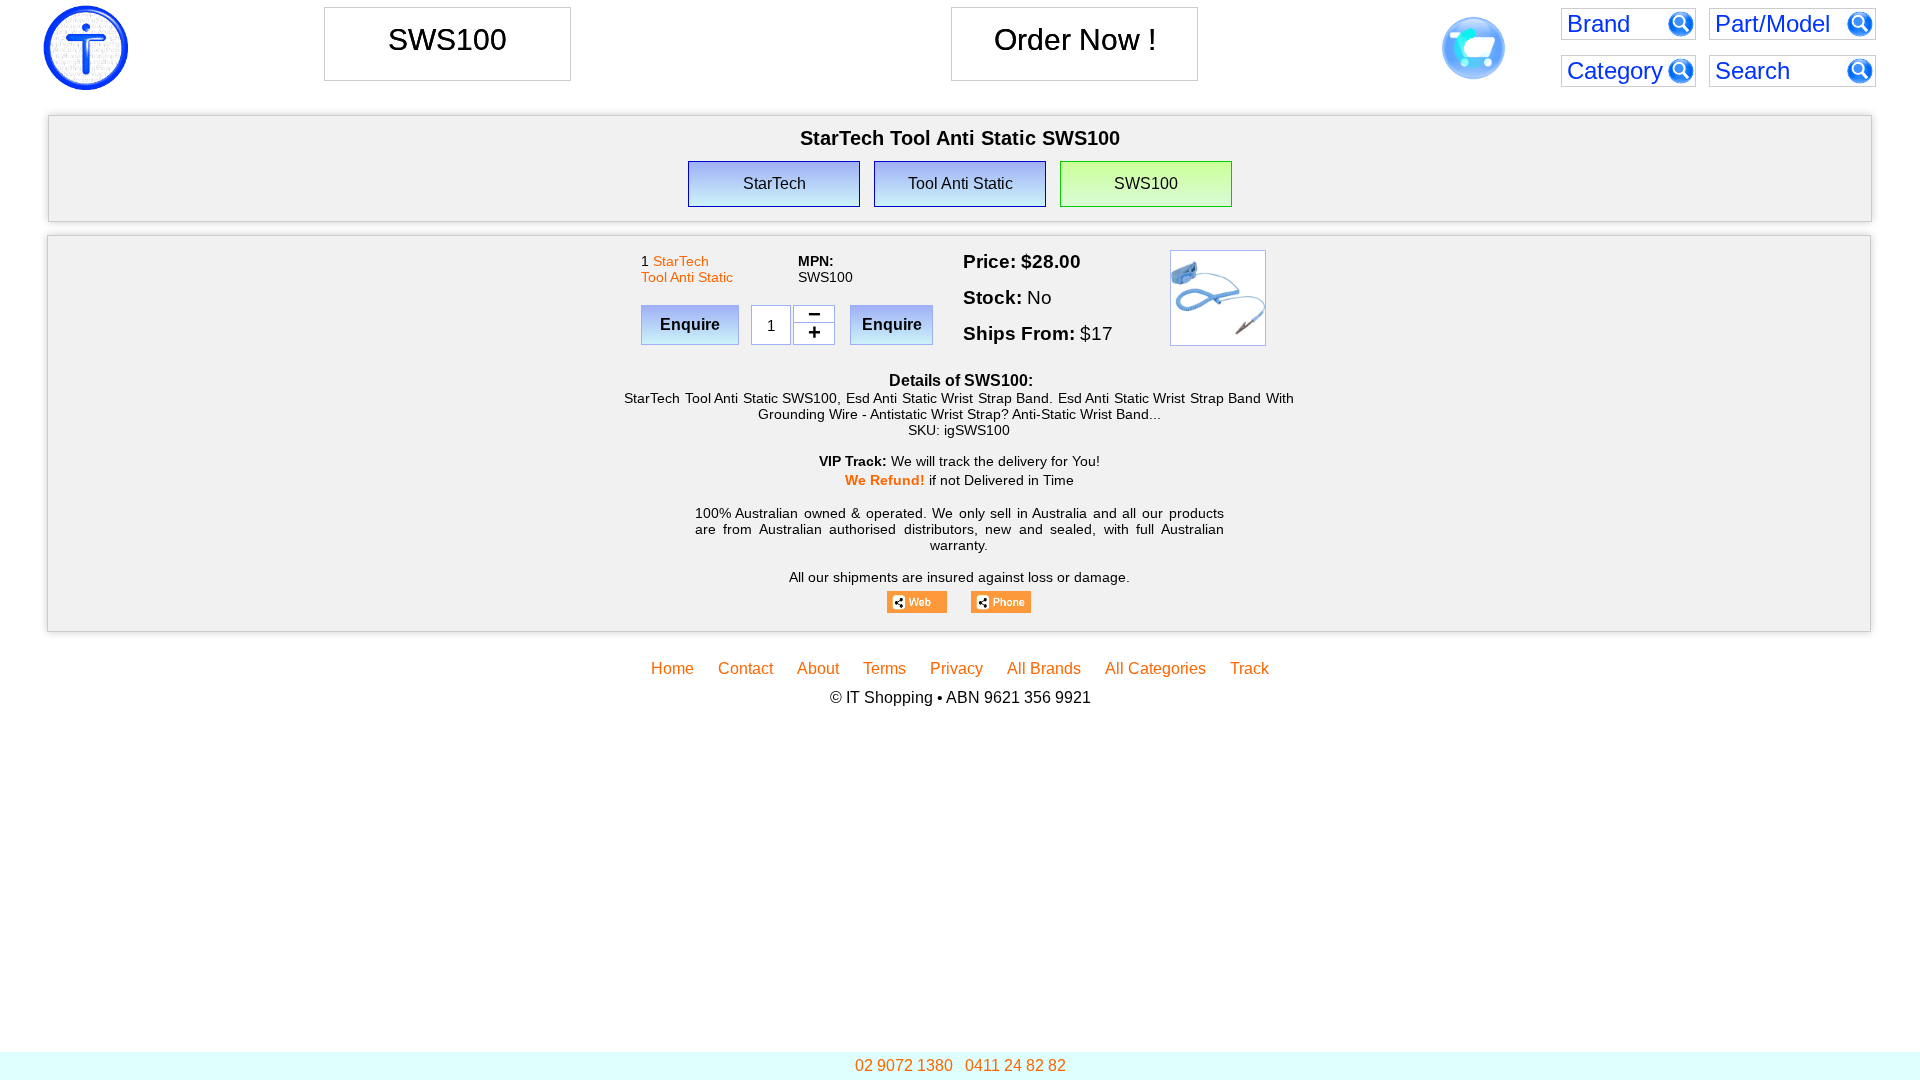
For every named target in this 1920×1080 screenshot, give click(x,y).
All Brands (1044, 668)
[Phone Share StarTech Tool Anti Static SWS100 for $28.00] (1001, 602)
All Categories (1155, 668)
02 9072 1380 (904, 1065)
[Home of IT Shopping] (86, 48)
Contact (745, 668)
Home (672, 668)
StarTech (681, 261)
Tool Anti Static (687, 277)
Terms (884, 668)
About (818, 668)
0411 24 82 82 (1015, 1065)
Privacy (956, 668)
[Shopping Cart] (1473, 49)
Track (1249, 668)
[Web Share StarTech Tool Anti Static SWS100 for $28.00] (917, 602)
